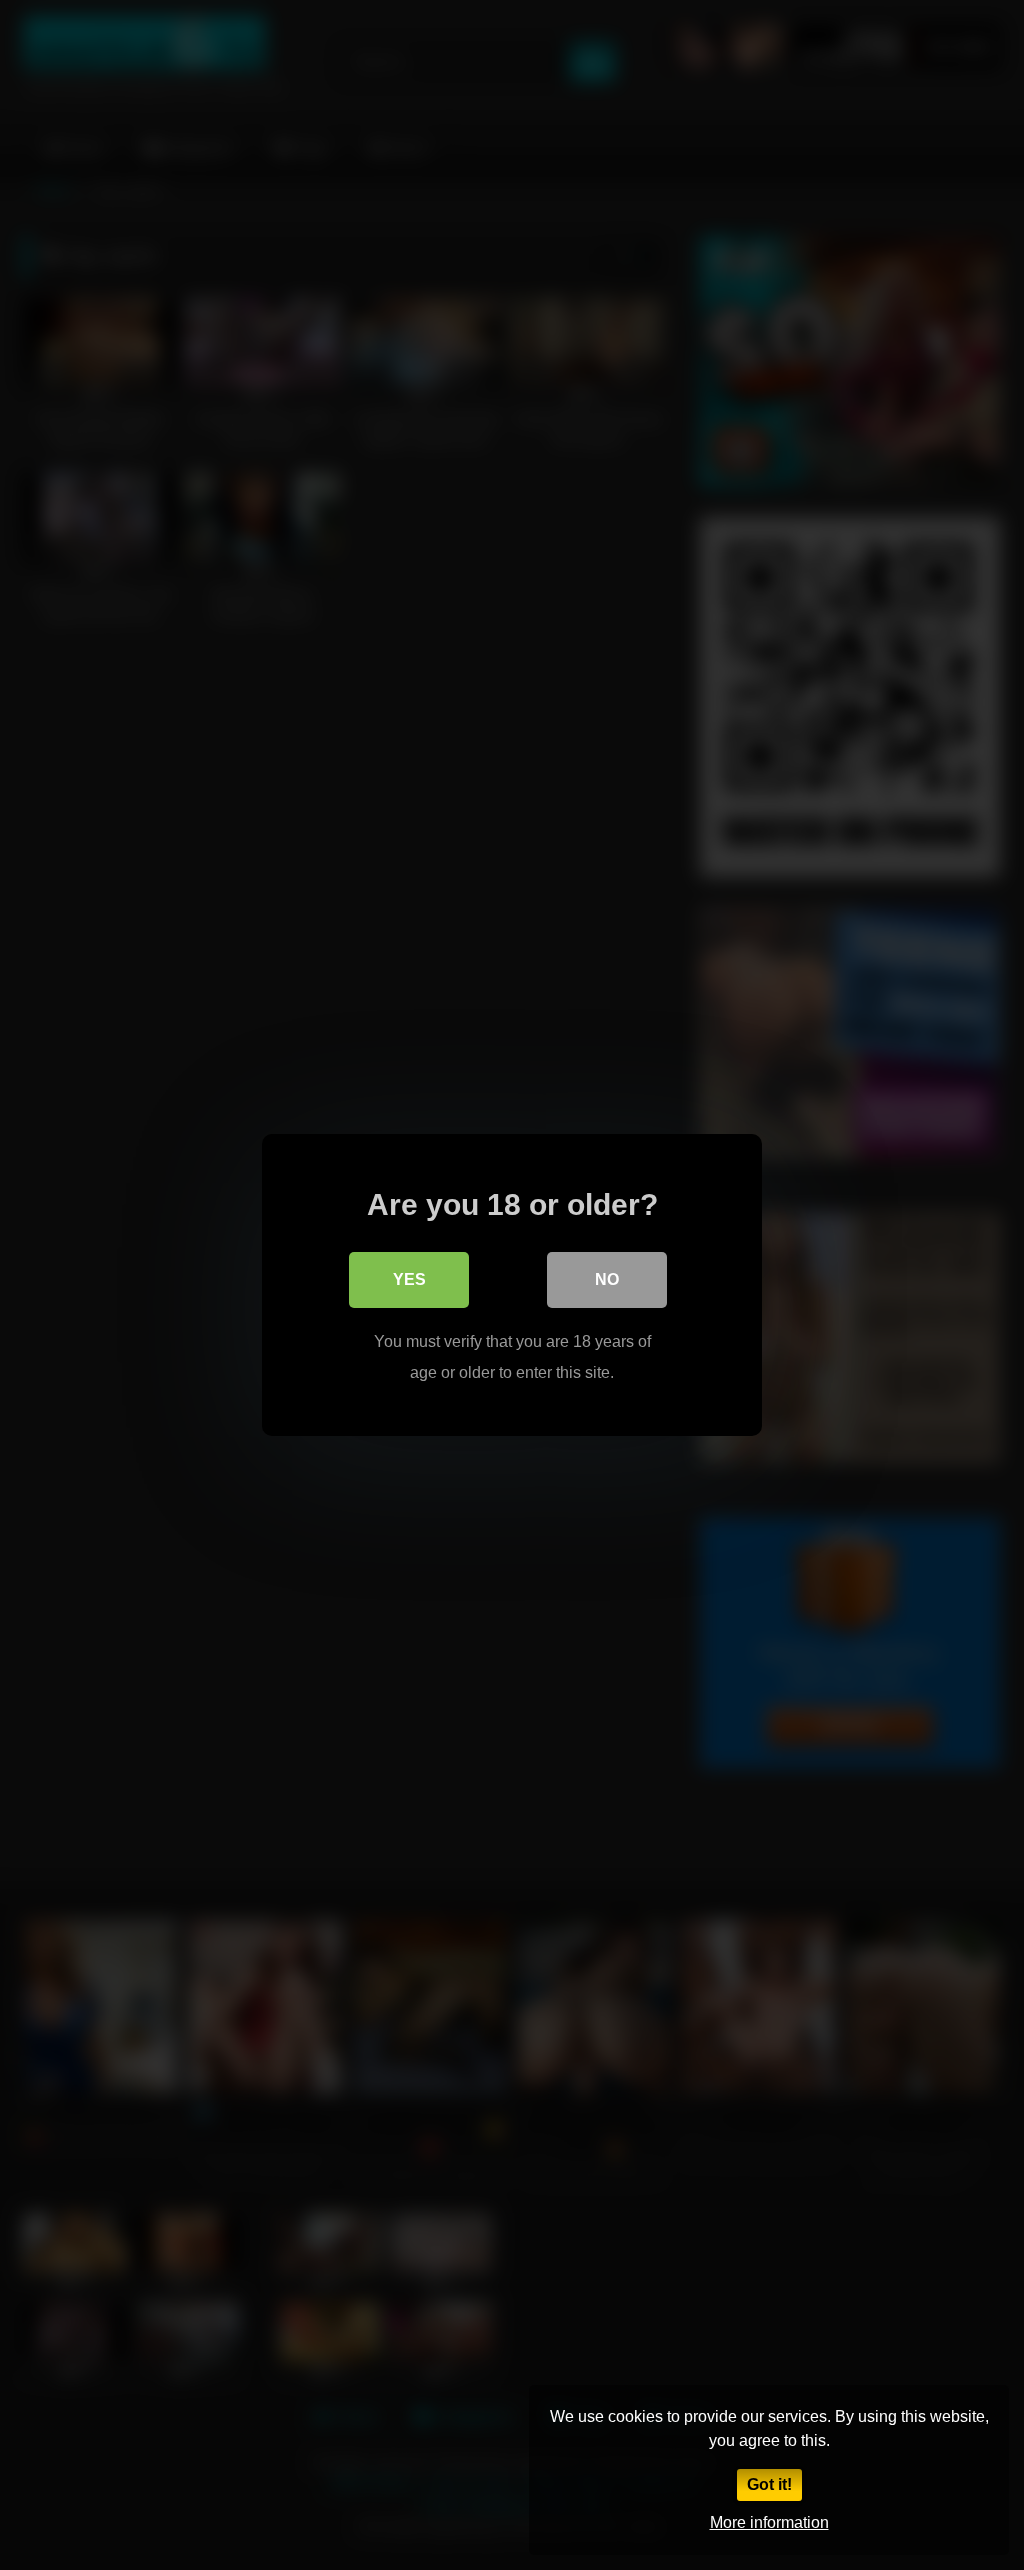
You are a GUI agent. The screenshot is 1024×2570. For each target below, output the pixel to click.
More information (769, 2522)
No (607, 1279)
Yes (409, 1279)
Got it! (769, 2484)
